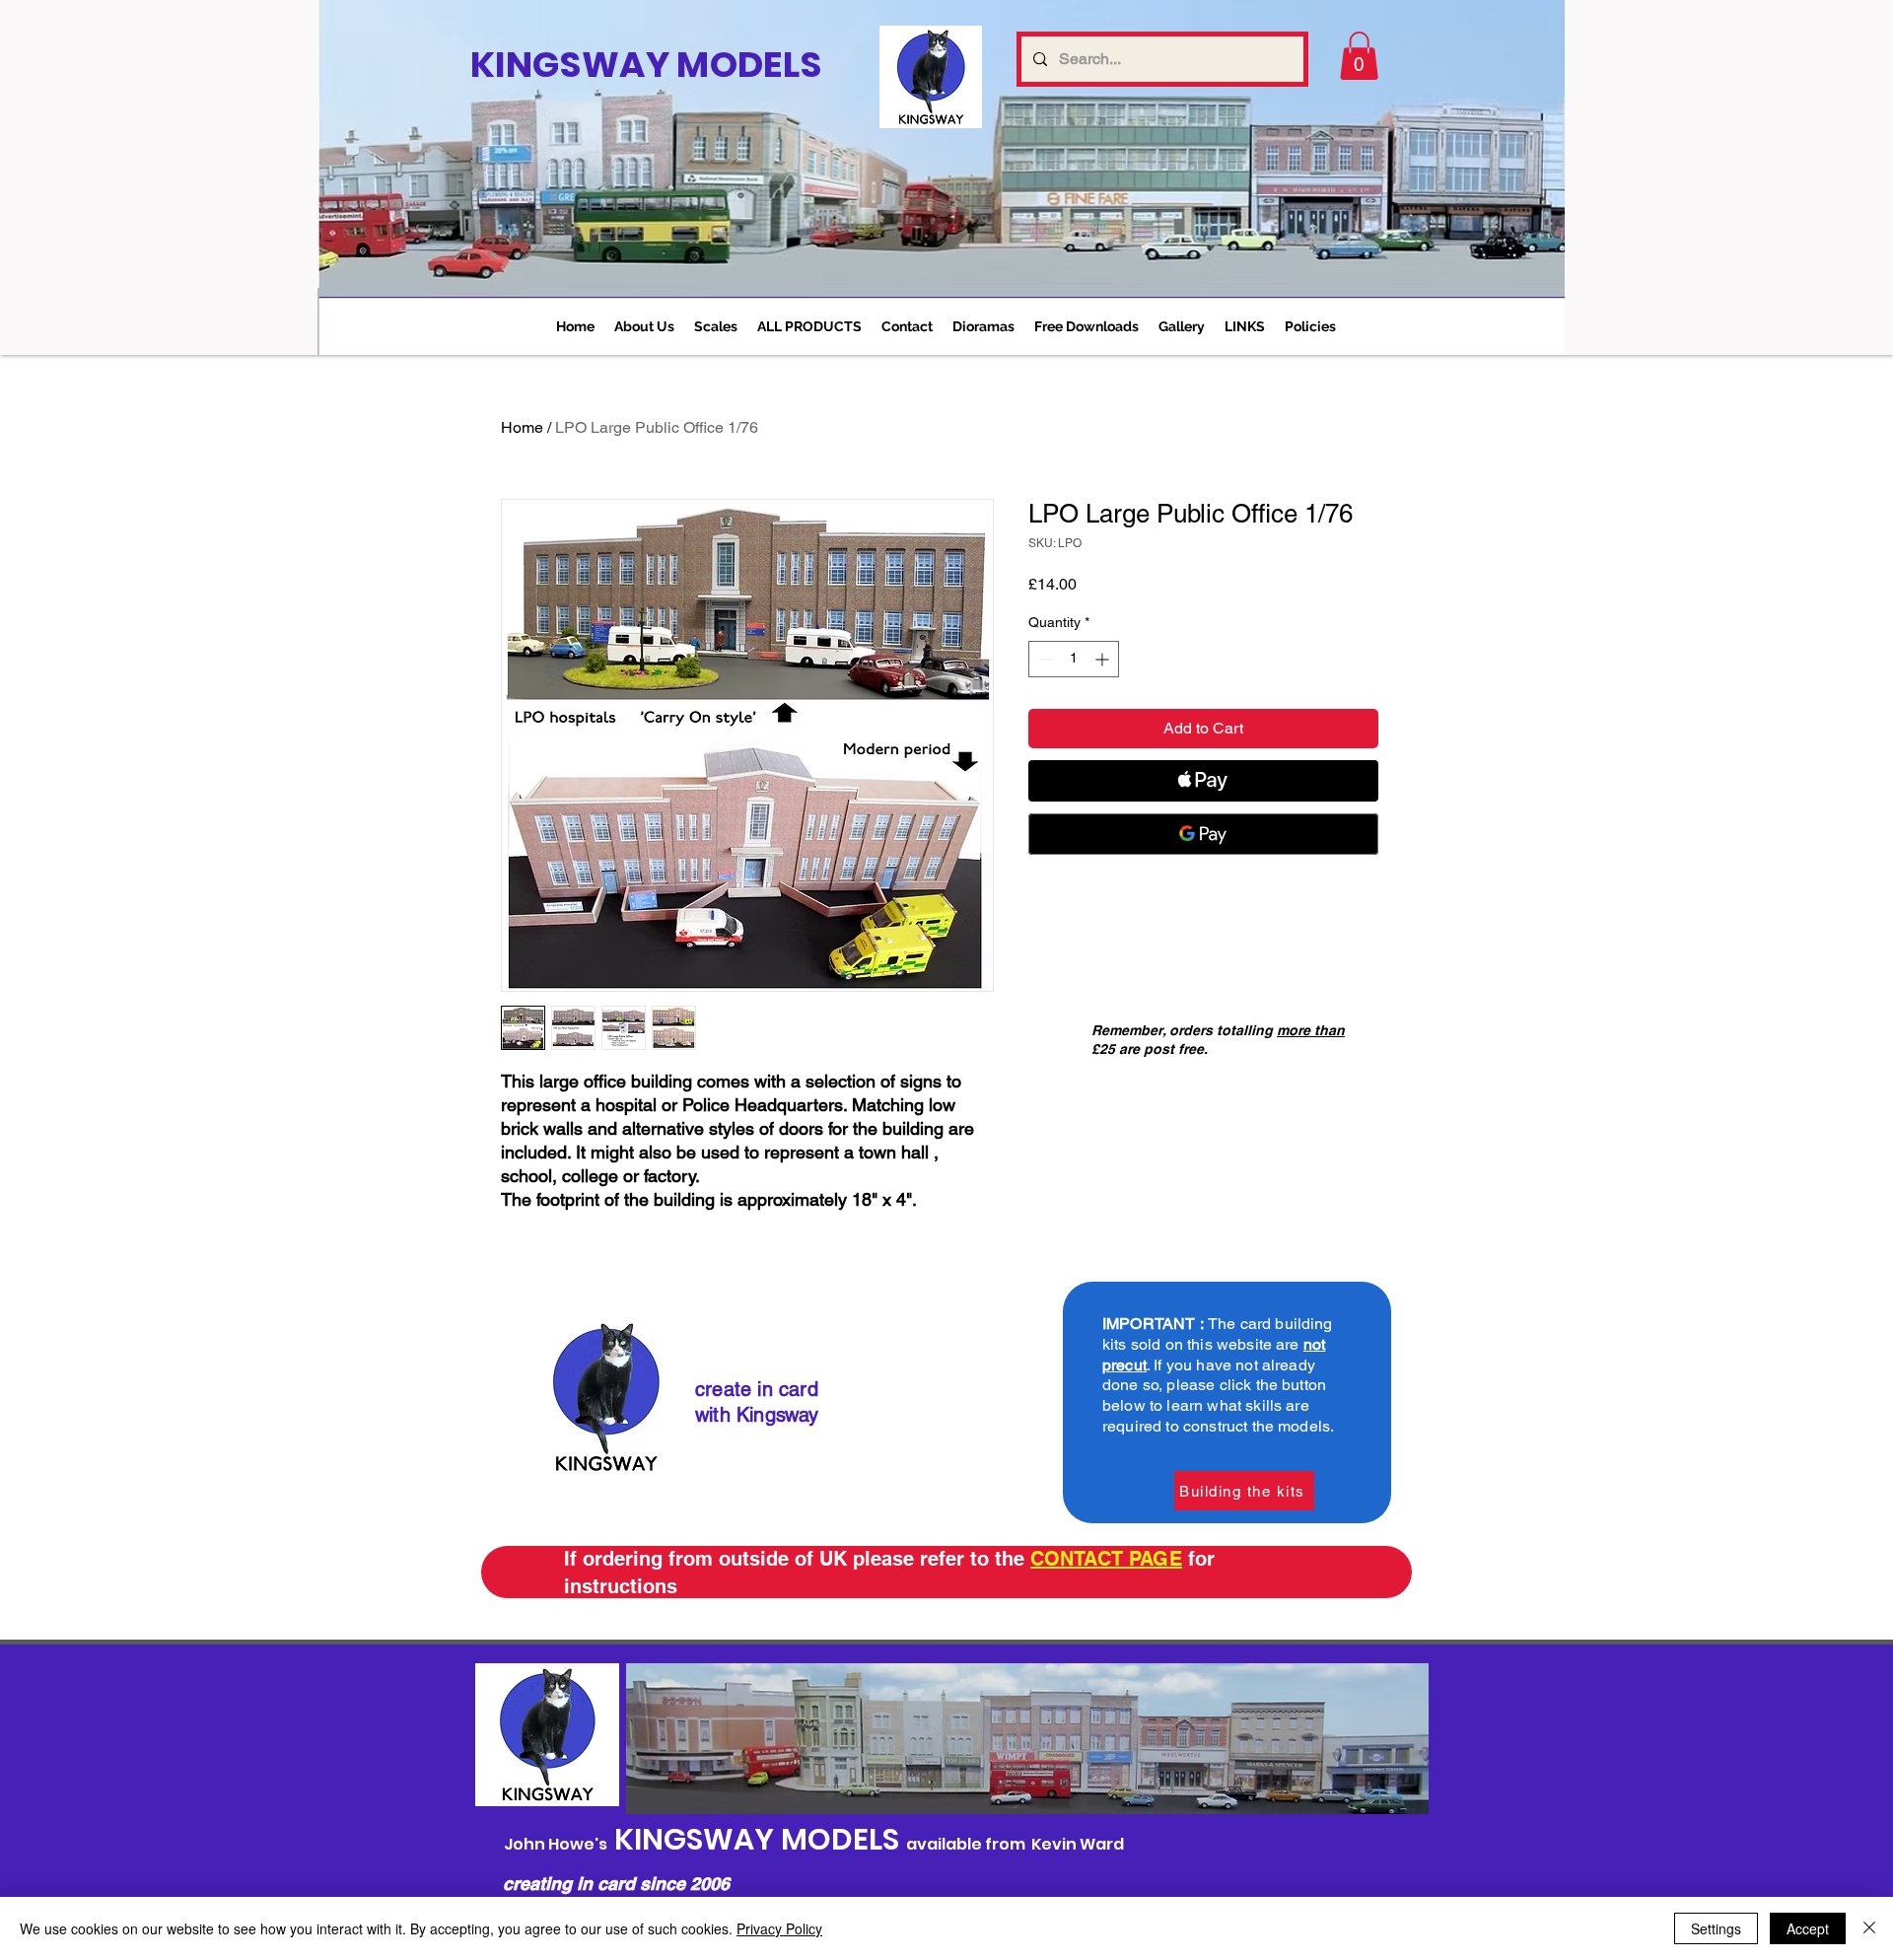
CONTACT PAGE (1106, 1559)
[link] (1359, 56)
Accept (1808, 1928)
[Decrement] (1044, 659)
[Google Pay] (1203, 834)
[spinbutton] (1074, 659)
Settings (1716, 1928)
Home (522, 427)
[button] (716, 326)
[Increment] (1104, 659)
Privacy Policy (779, 1928)
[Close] (1869, 1928)
